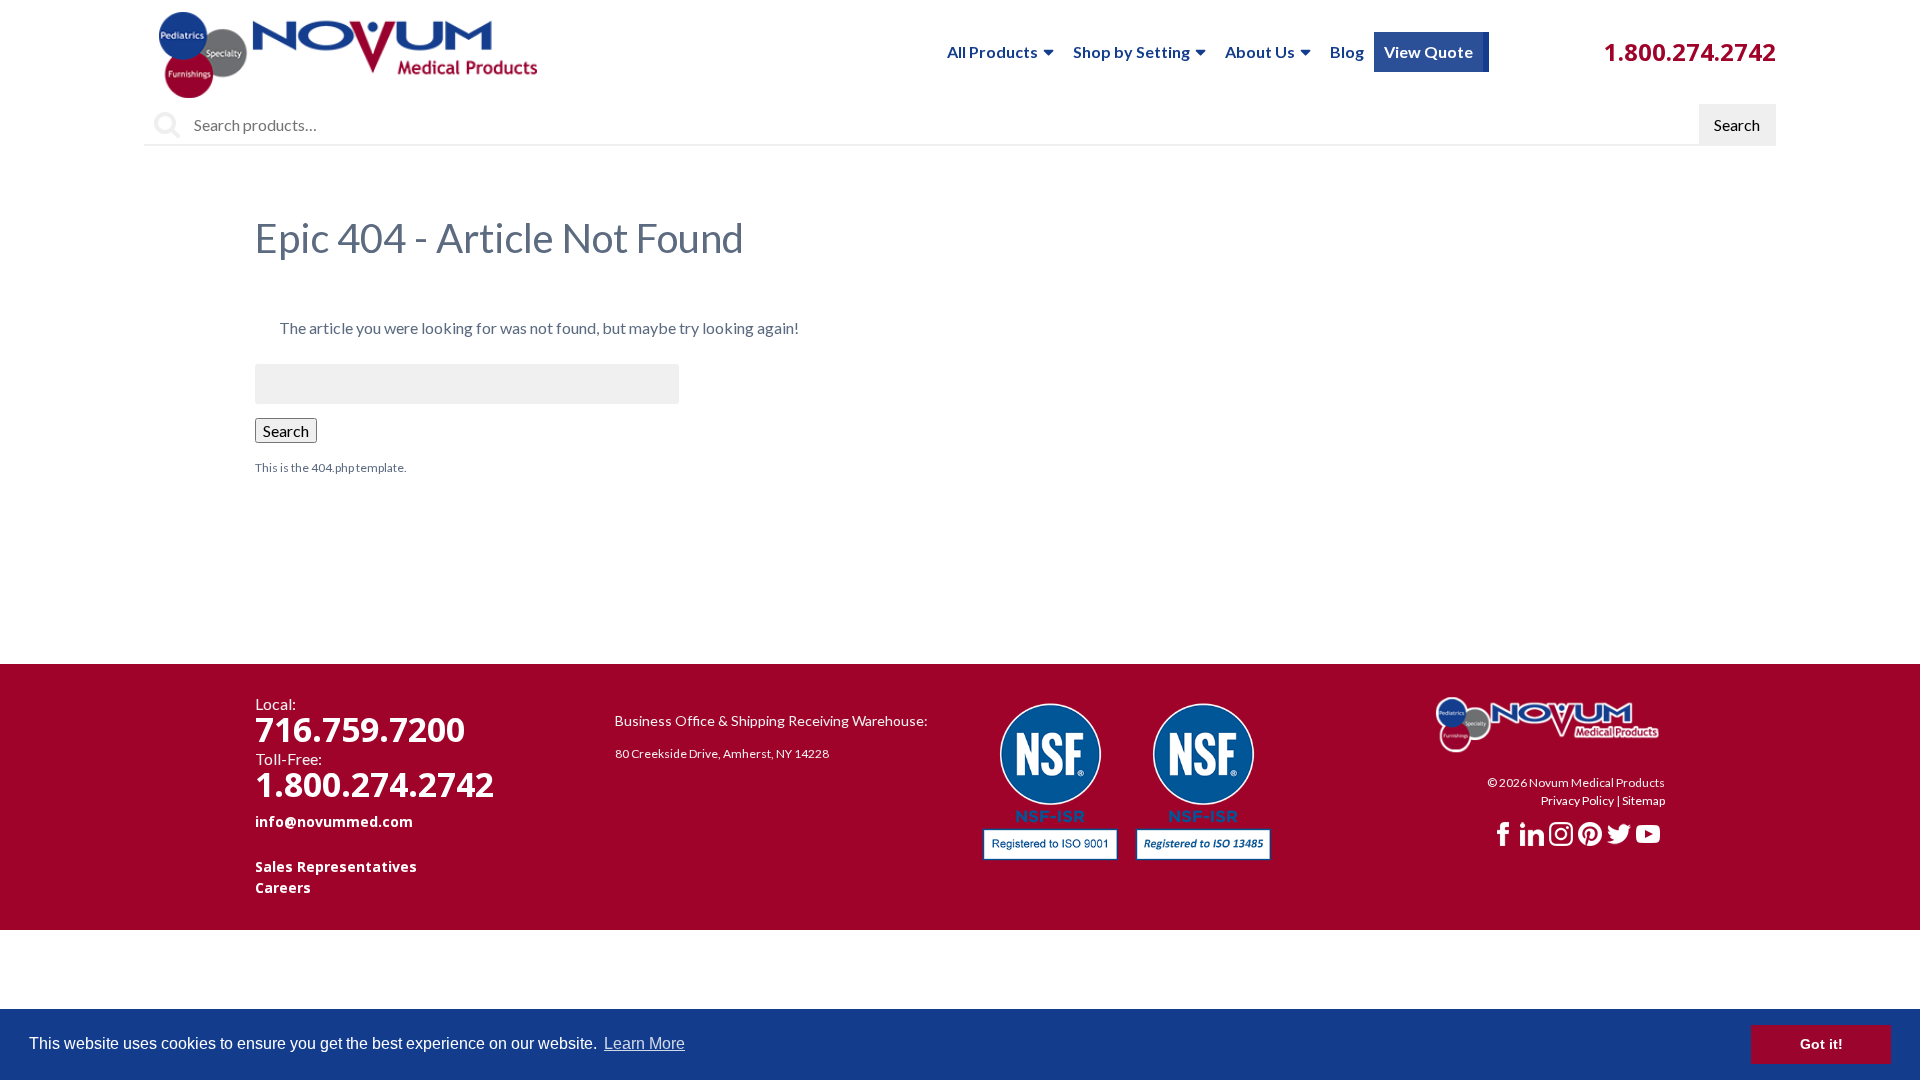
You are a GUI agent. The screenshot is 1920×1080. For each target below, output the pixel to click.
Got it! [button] (1821, 1044)
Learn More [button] (644, 1043)
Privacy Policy (1577, 800)
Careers (283, 887)
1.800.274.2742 (1690, 51)
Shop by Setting (1131, 51)
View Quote (1428, 51)
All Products (992, 51)
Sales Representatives (336, 866)
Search (1737, 124)
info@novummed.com (334, 821)
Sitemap (1643, 800)
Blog (1347, 51)
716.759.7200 (360, 729)
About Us (1260, 51)
